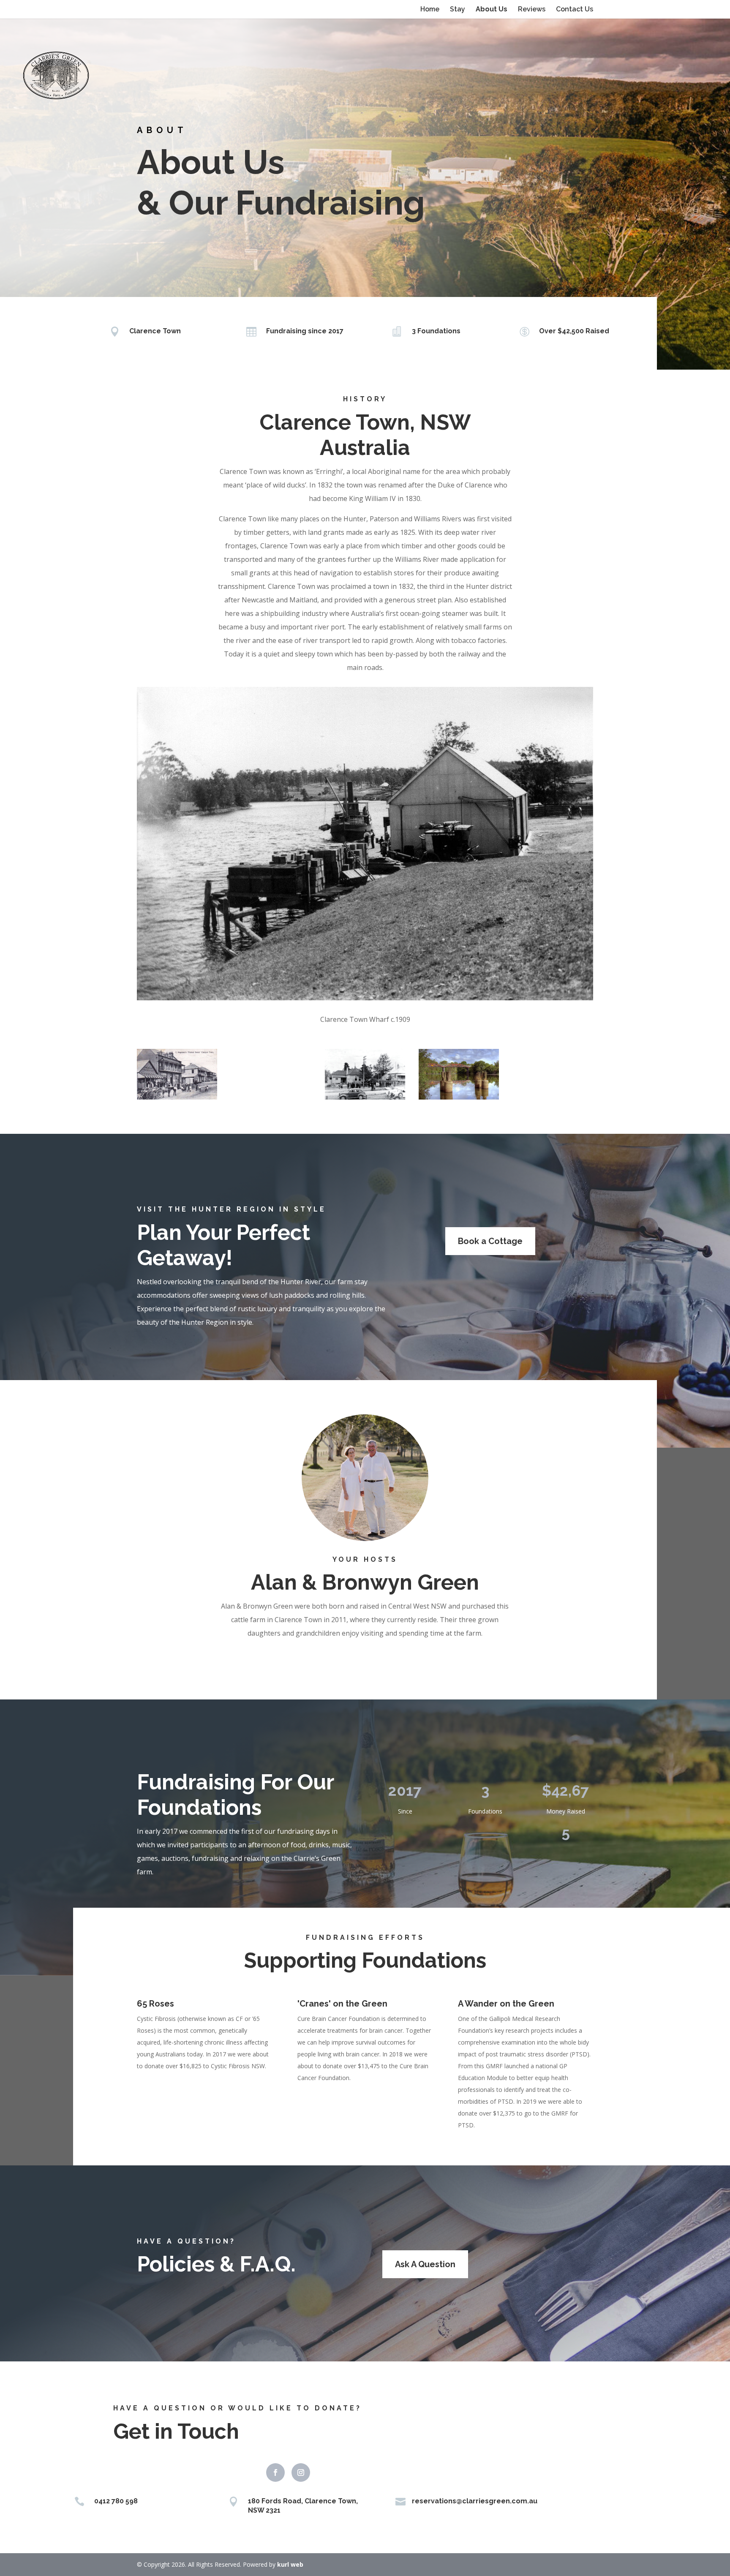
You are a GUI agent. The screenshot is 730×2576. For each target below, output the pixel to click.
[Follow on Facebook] (275, 2473)
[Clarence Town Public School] (365, 1074)
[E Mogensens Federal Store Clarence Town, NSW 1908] (177, 1074)
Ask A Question (425, 2264)
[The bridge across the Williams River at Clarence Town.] (459, 1074)
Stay (458, 10)
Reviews (532, 10)
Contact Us (575, 10)
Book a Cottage (490, 1241)
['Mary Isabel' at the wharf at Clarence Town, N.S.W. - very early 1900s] (271, 1074)
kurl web (290, 2564)
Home (430, 10)
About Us (492, 10)
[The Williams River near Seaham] (553, 1074)
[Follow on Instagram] (301, 2473)
